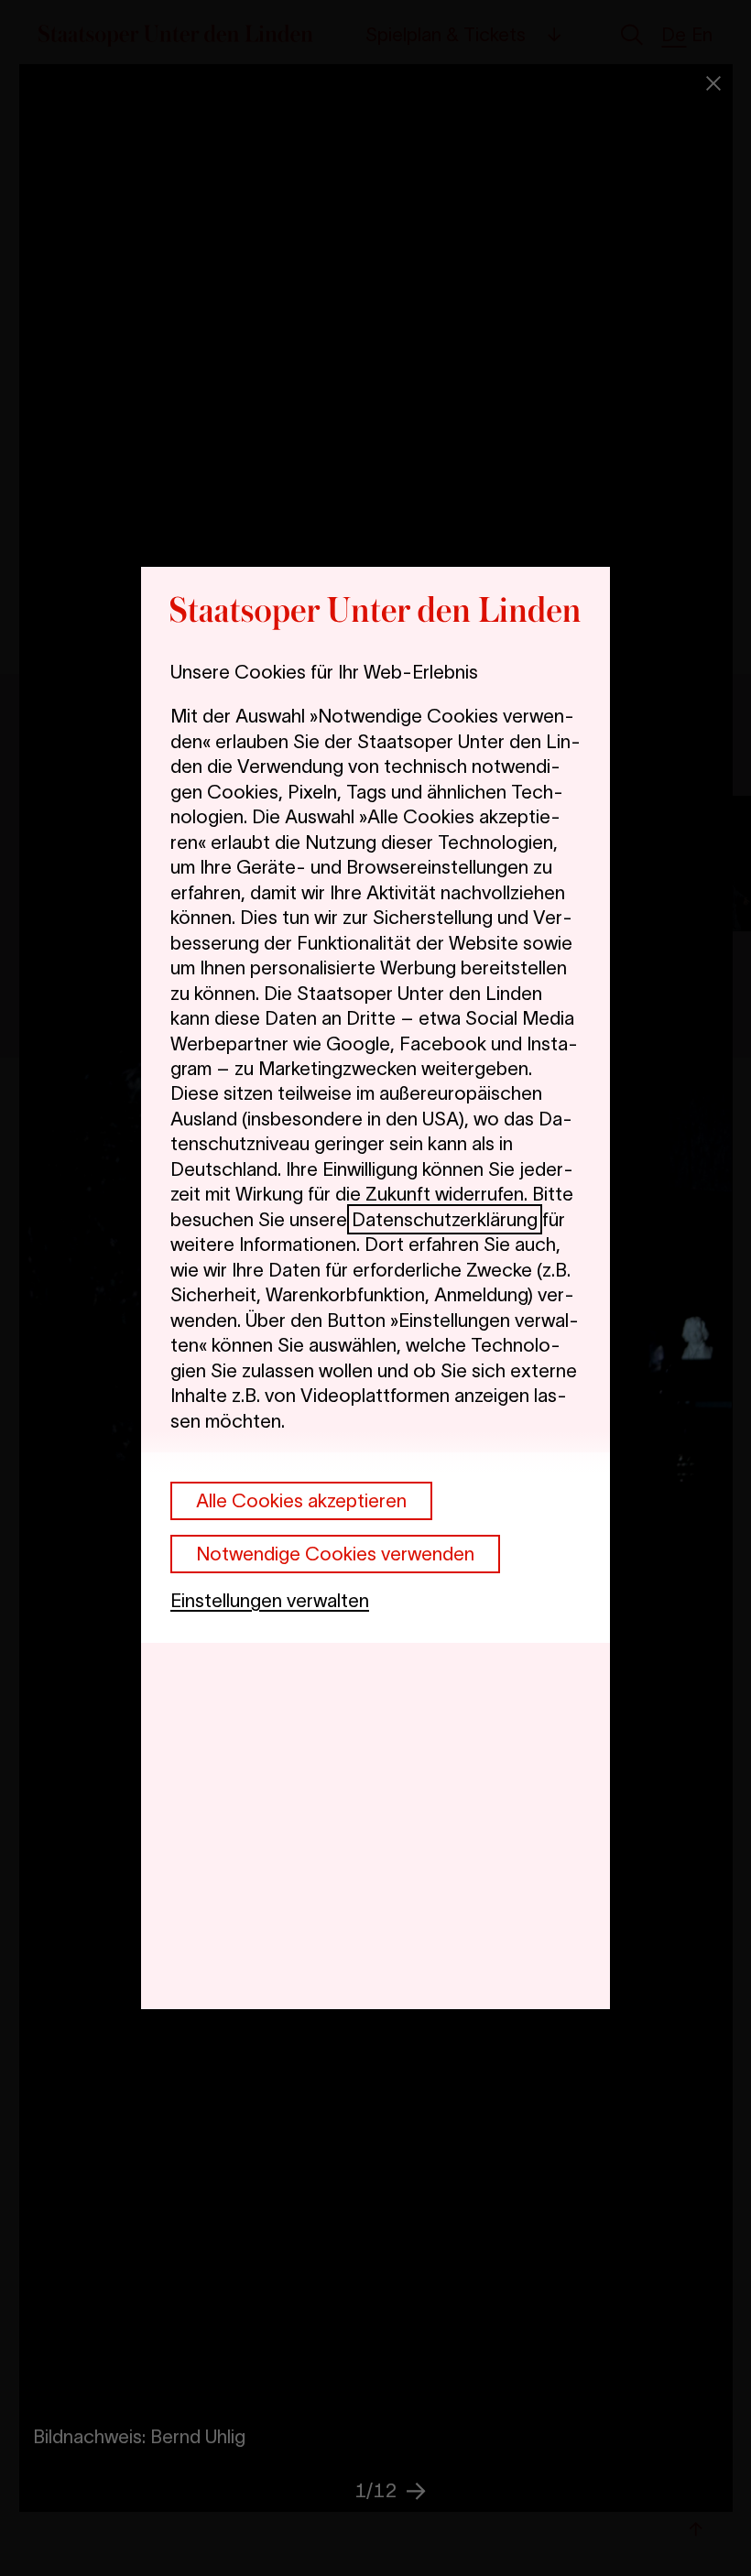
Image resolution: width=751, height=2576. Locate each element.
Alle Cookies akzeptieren (301, 1500)
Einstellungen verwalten (270, 1600)
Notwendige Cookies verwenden (335, 1554)
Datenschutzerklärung (445, 1219)
